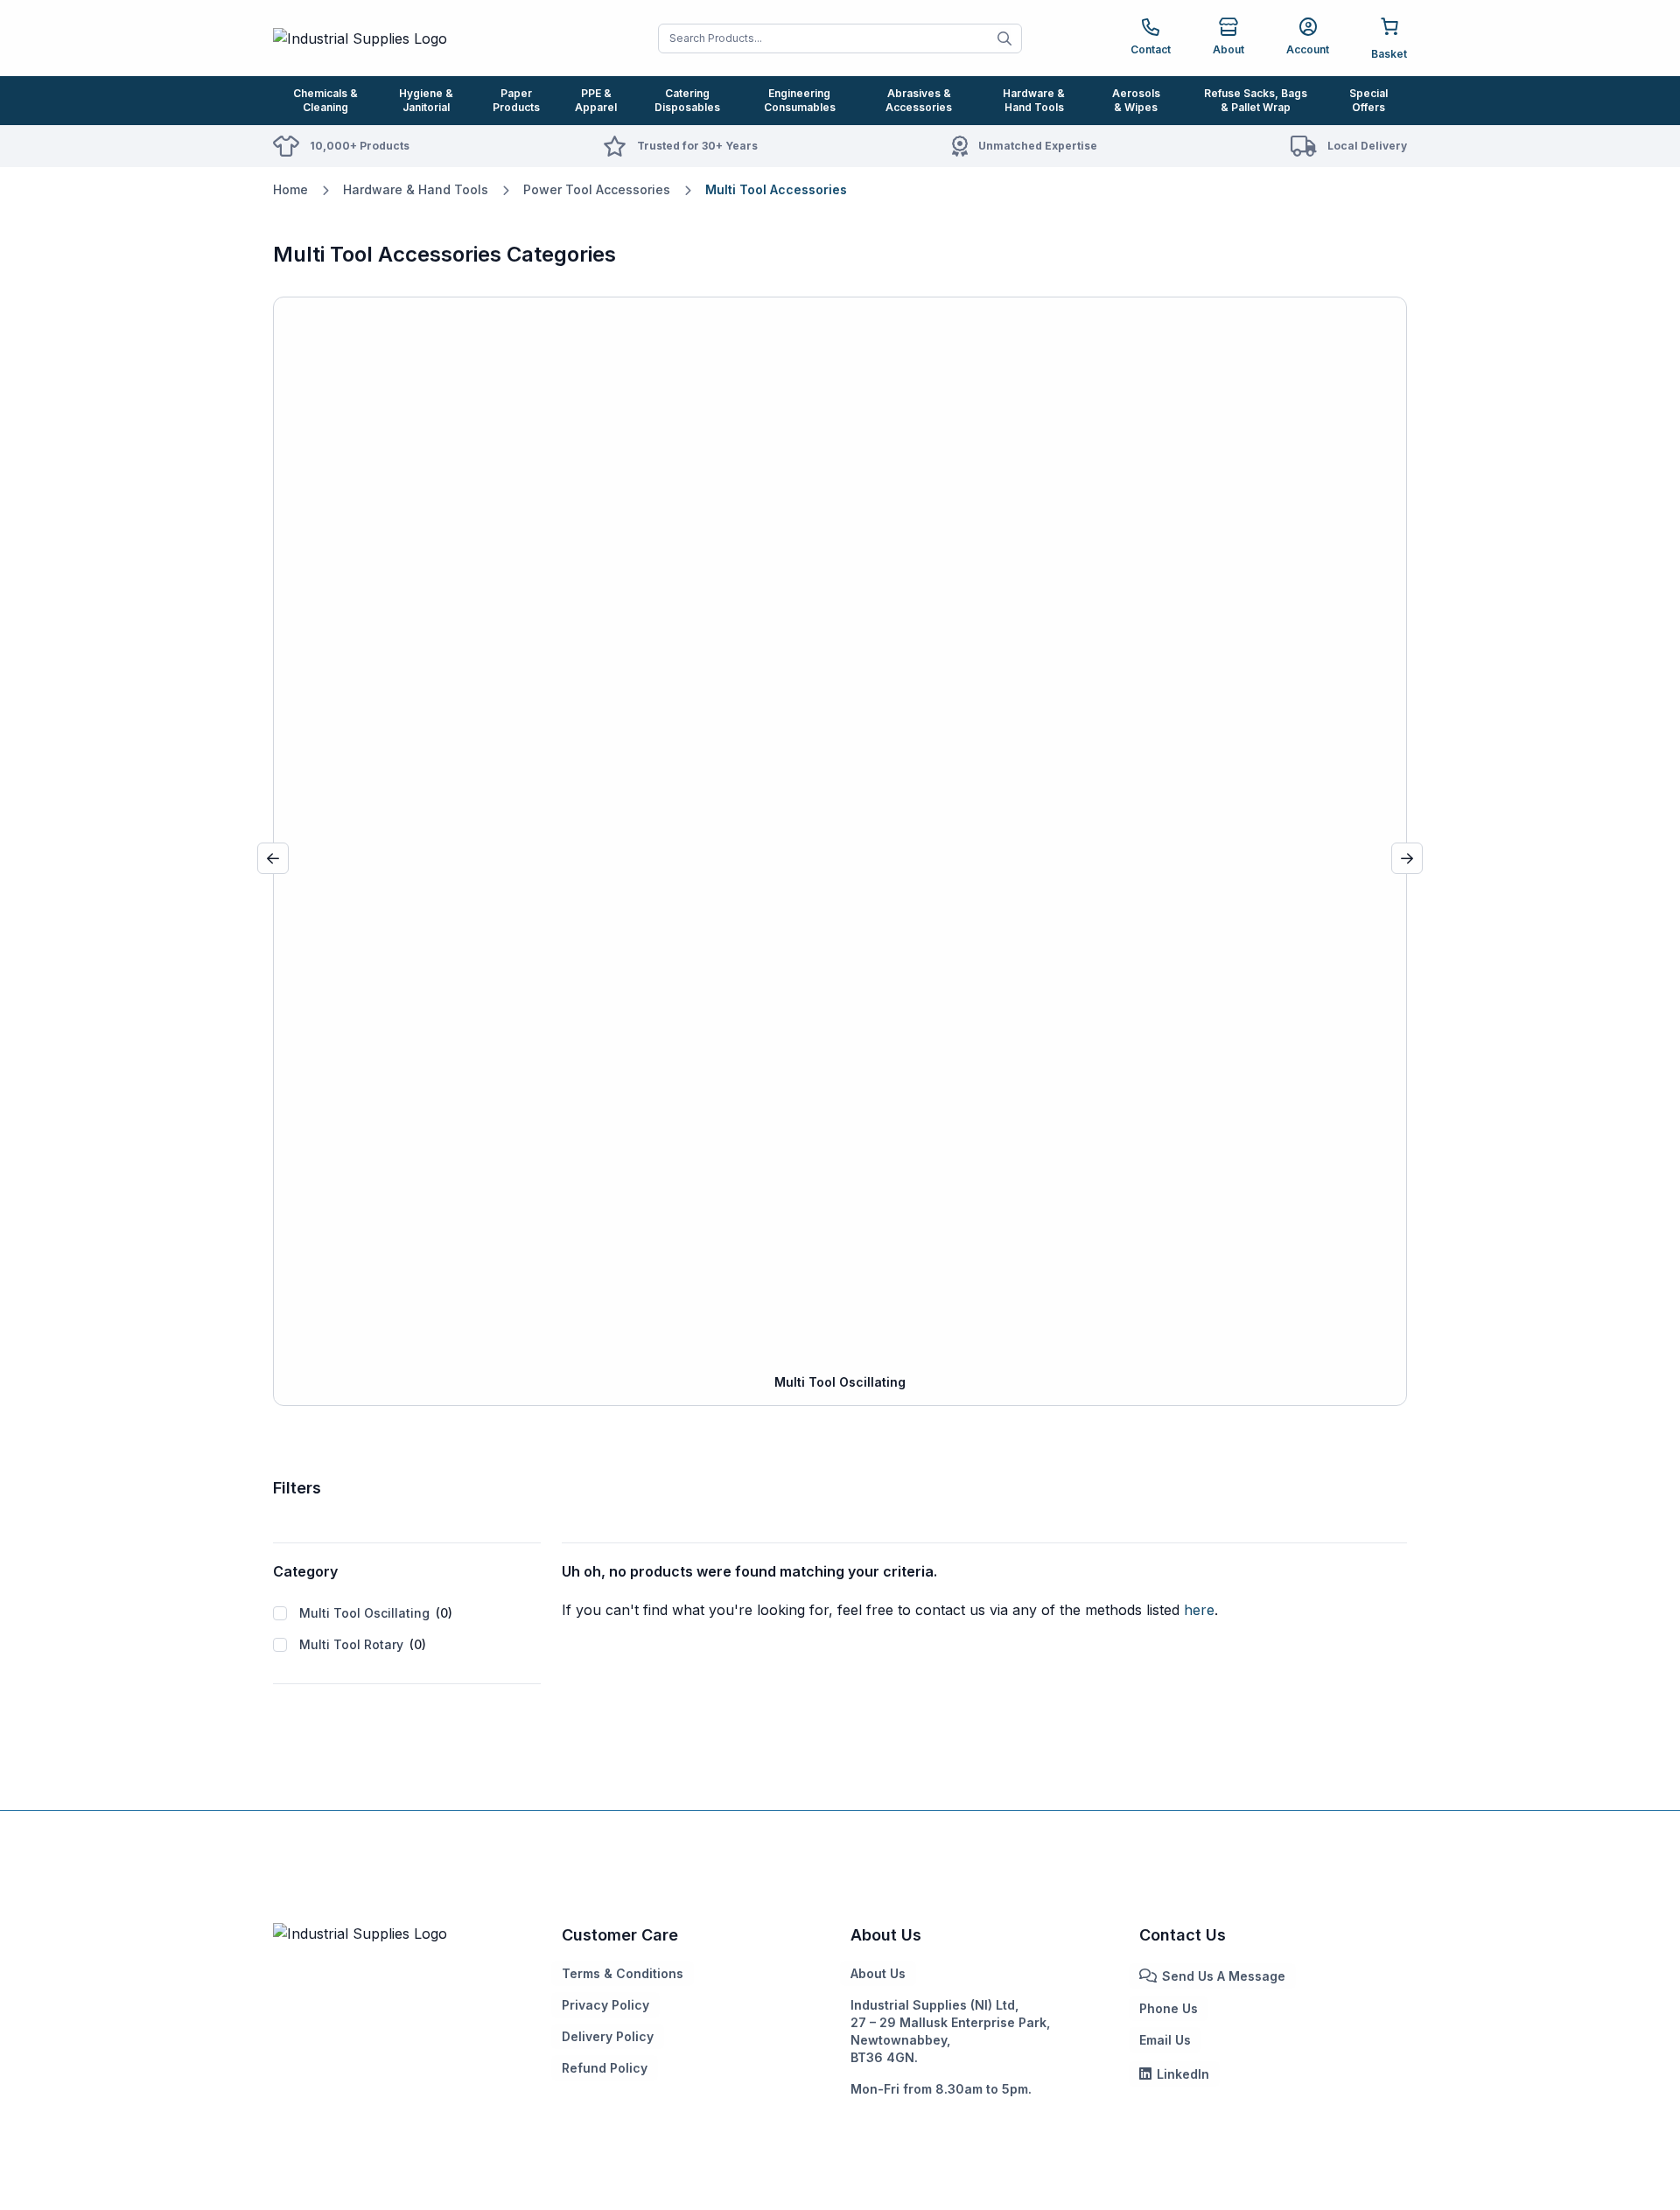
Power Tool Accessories (597, 189)
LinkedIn (1183, 2074)
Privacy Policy (605, 2005)
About (1228, 49)
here (1199, 1610)
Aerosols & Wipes (1136, 100)
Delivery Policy (608, 2036)
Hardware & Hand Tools (1034, 100)
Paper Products (516, 100)
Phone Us (1169, 2008)
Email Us (1165, 2040)
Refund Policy (605, 2068)
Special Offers (1368, 100)
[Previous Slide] (273, 858)
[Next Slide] (1407, 858)
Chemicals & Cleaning (325, 100)
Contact (1151, 49)
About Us (878, 1973)
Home (290, 189)
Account (1308, 49)
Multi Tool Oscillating (376, 1613)
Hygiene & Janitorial (426, 100)
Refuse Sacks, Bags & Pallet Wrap (1256, 100)
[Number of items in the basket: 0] (1389, 37)
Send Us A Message (1224, 1976)
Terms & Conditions (623, 1973)
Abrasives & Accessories (919, 100)
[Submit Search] (1004, 38)
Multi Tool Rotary (363, 1644)
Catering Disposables (687, 100)
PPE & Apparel (596, 100)
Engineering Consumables (800, 100)
